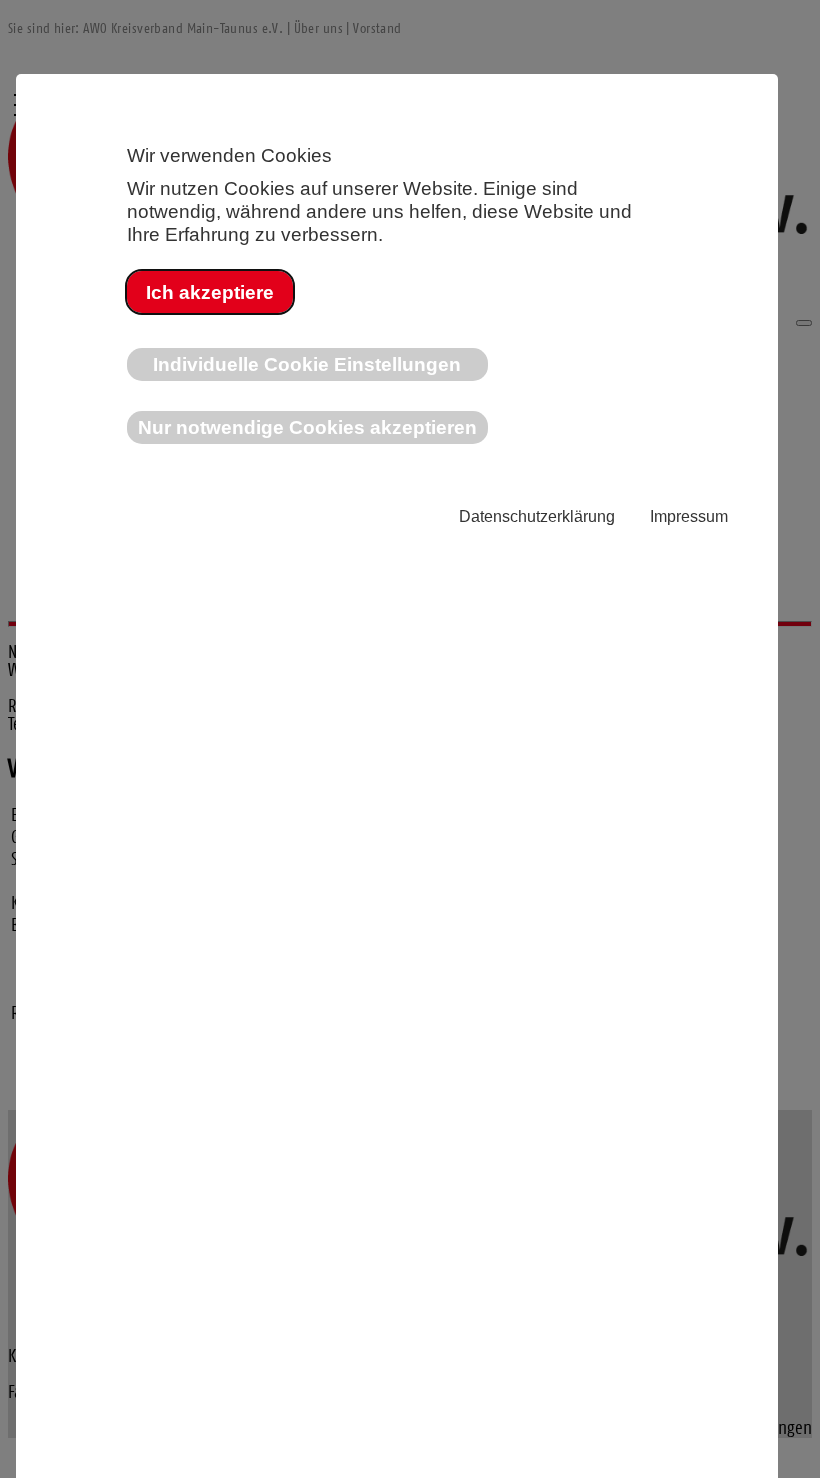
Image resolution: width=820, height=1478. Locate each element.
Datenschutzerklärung (537, 516)
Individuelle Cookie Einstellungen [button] (307, 364)
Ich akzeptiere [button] (210, 292)
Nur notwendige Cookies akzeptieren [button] (307, 427)
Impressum (689, 516)
